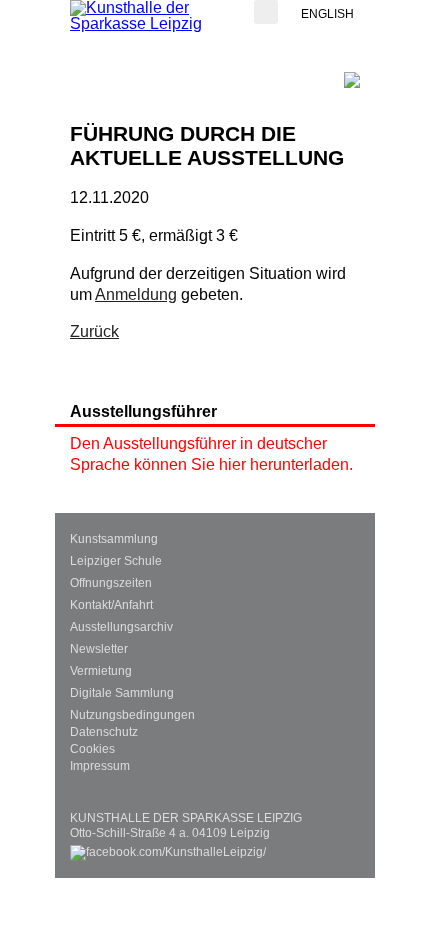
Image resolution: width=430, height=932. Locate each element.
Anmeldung (136, 294)
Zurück (94, 331)
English (327, 14)
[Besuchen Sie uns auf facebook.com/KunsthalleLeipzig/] (168, 849)
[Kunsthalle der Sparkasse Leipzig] (150, 16)
